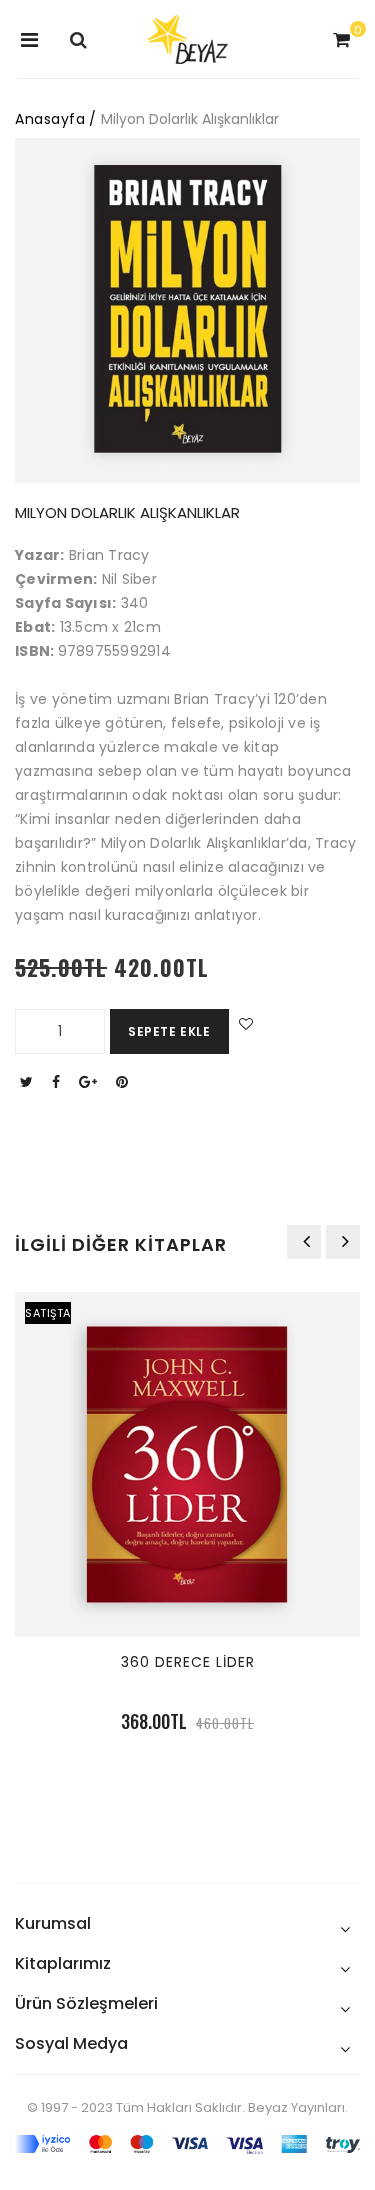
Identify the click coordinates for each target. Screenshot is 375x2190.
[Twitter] (29, 1082)
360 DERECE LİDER (188, 1662)
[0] (339, 41)
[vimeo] (124, 1082)
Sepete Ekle (169, 1031)
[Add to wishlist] (243, 1024)
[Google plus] (90, 1082)
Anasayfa (50, 119)
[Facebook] (58, 1082)
